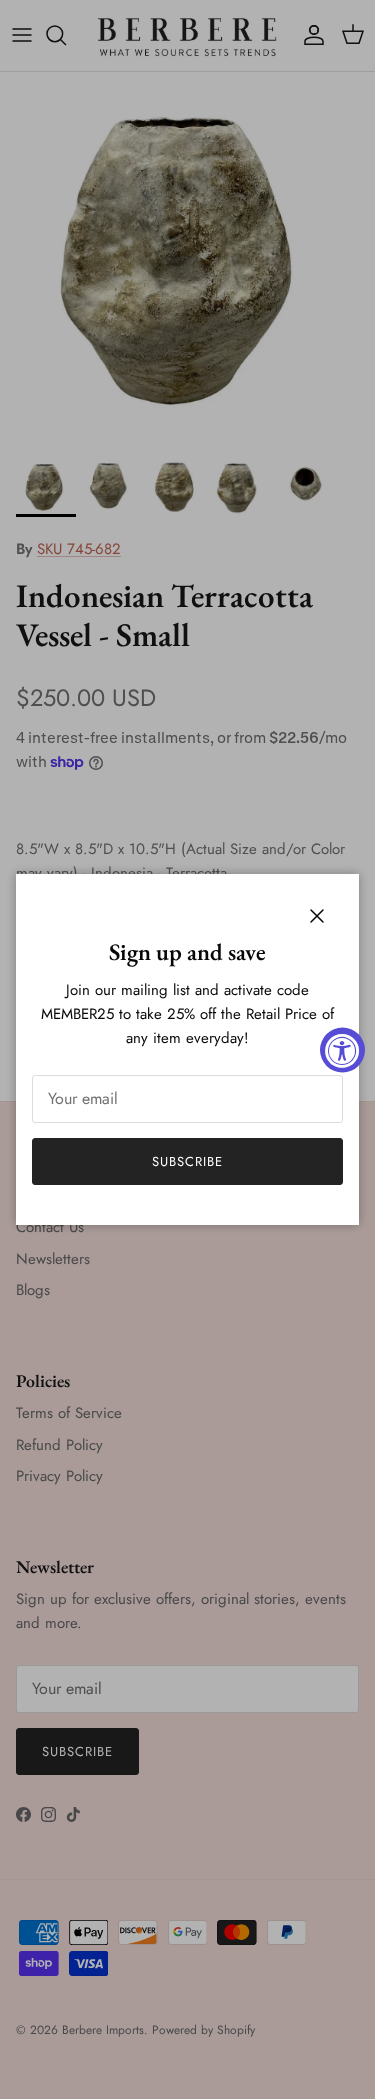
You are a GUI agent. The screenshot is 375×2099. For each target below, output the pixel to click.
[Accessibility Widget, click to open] (342, 1049)
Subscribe (187, 1161)
